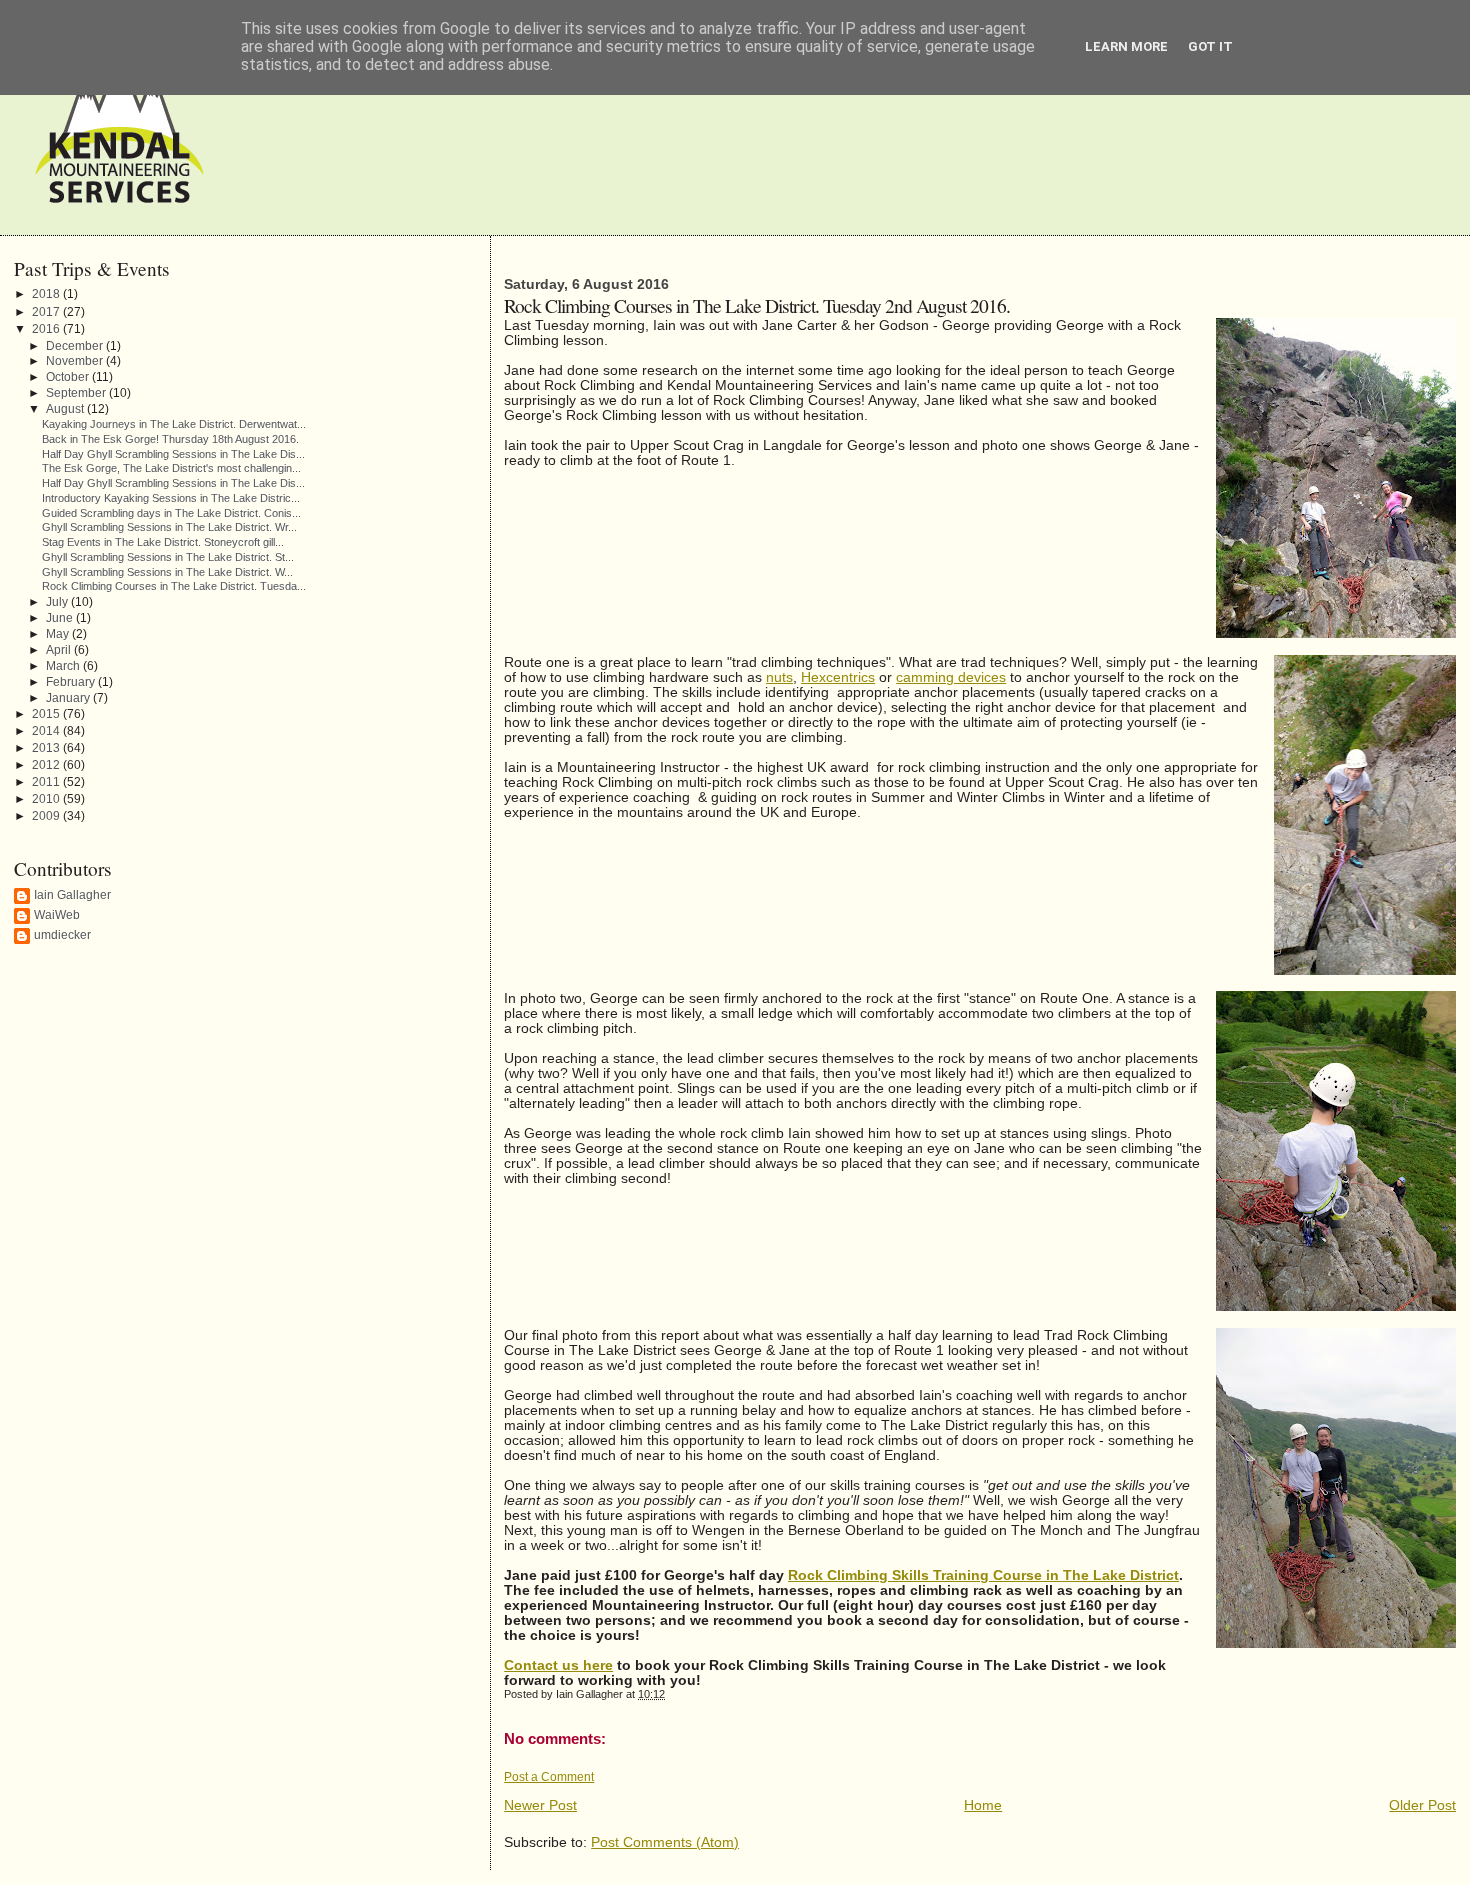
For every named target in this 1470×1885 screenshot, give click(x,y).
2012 (47, 765)
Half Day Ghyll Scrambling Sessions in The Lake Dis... (173, 454)
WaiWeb (57, 915)
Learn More (1126, 46)
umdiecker (62, 935)
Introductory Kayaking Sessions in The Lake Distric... (171, 498)
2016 (47, 329)
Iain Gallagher (72, 895)
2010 (47, 799)
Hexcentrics (838, 677)
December (76, 345)
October (69, 376)
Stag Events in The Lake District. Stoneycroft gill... (163, 542)
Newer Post (540, 1805)
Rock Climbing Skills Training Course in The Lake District (983, 1575)
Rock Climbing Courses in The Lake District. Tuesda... (174, 586)
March (64, 665)
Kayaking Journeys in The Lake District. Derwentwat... (174, 424)
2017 (47, 312)
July (58, 601)
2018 (47, 294)
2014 (47, 731)
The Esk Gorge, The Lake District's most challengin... (171, 468)
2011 (47, 782)
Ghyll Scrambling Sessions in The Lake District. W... (167, 572)
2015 (47, 714)
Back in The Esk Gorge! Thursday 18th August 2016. (170, 439)
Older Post (1422, 1805)
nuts (779, 677)
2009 (47, 816)
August (66, 408)
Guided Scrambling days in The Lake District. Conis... (171, 513)
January (69, 697)
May (59, 633)
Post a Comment (549, 1777)
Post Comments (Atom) (665, 1842)
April (60, 649)
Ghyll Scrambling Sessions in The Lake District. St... (168, 557)
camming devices (951, 677)
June (61, 617)
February (72, 681)
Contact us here (558, 1665)
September (77, 392)
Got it (1210, 46)
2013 (47, 748)
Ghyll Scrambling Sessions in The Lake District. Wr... (169, 527)
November (76, 360)
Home (983, 1805)
